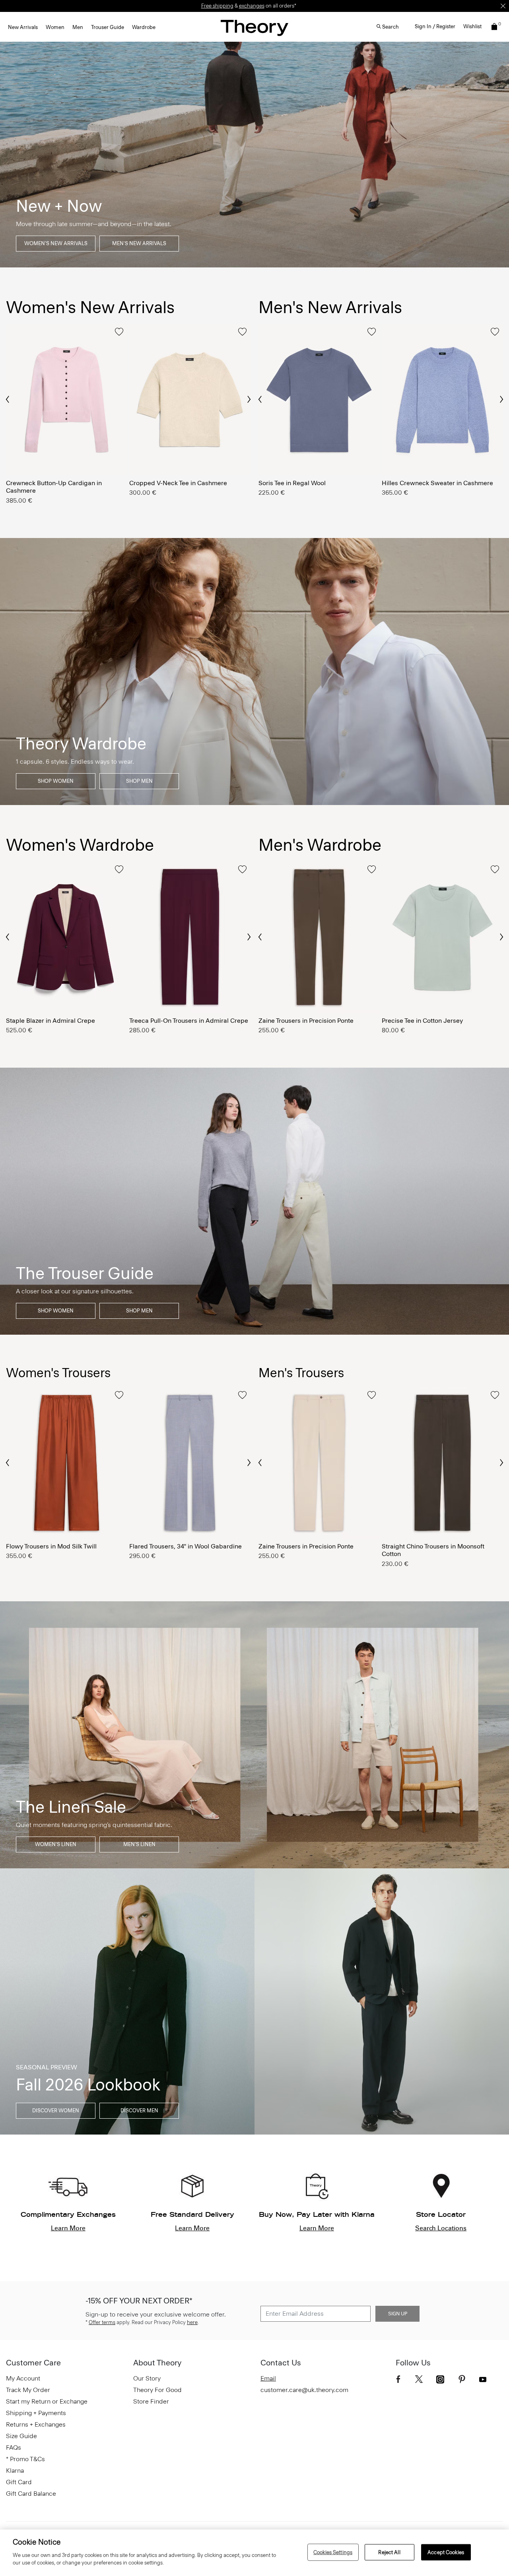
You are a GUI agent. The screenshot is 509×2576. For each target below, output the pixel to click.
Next (249, 400)
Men (78, 27)
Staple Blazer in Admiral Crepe (51, 1021)
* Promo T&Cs (25, 2459)
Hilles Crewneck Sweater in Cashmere (437, 483)
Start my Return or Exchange (47, 2401)
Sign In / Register (435, 26)
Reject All (389, 2552)
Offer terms (102, 2322)
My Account (23, 2378)
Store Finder (151, 2401)
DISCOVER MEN (139, 2111)
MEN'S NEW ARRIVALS (139, 243)
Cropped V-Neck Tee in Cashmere (178, 483)
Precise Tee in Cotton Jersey (422, 1021)
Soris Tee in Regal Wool (292, 483)
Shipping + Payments (36, 2413)
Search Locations (441, 2228)
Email (268, 2378)
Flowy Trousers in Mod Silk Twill (51, 1546)
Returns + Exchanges (36, 2424)
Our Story (147, 2378)
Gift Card (19, 2482)
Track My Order (28, 2390)
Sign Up (398, 2314)
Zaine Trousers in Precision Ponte (306, 1021)
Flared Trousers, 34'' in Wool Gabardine (186, 1546)
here (192, 2322)
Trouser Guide (108, 27)
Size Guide (21, 2436)
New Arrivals (23, 27)
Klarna (15, 2471)
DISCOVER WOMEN (56, 2111)
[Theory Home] (254, 28)
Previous (8, 399)
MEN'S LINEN (139, 1844)
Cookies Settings (333, 2552)
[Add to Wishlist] (119, 332)
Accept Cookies (446, 2552)
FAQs (14, 2447)
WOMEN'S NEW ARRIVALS (56, 243)
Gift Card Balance (31, 2494)
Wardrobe (144, 27)
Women (55, 27)
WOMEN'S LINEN (56, 1844)
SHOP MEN (139, 781)
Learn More (68, 2228)
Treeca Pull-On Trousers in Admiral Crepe (189, 1021)
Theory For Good (157, 2390)
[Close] (503, 6)
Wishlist (472, 26)
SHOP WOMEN (56, 781)
